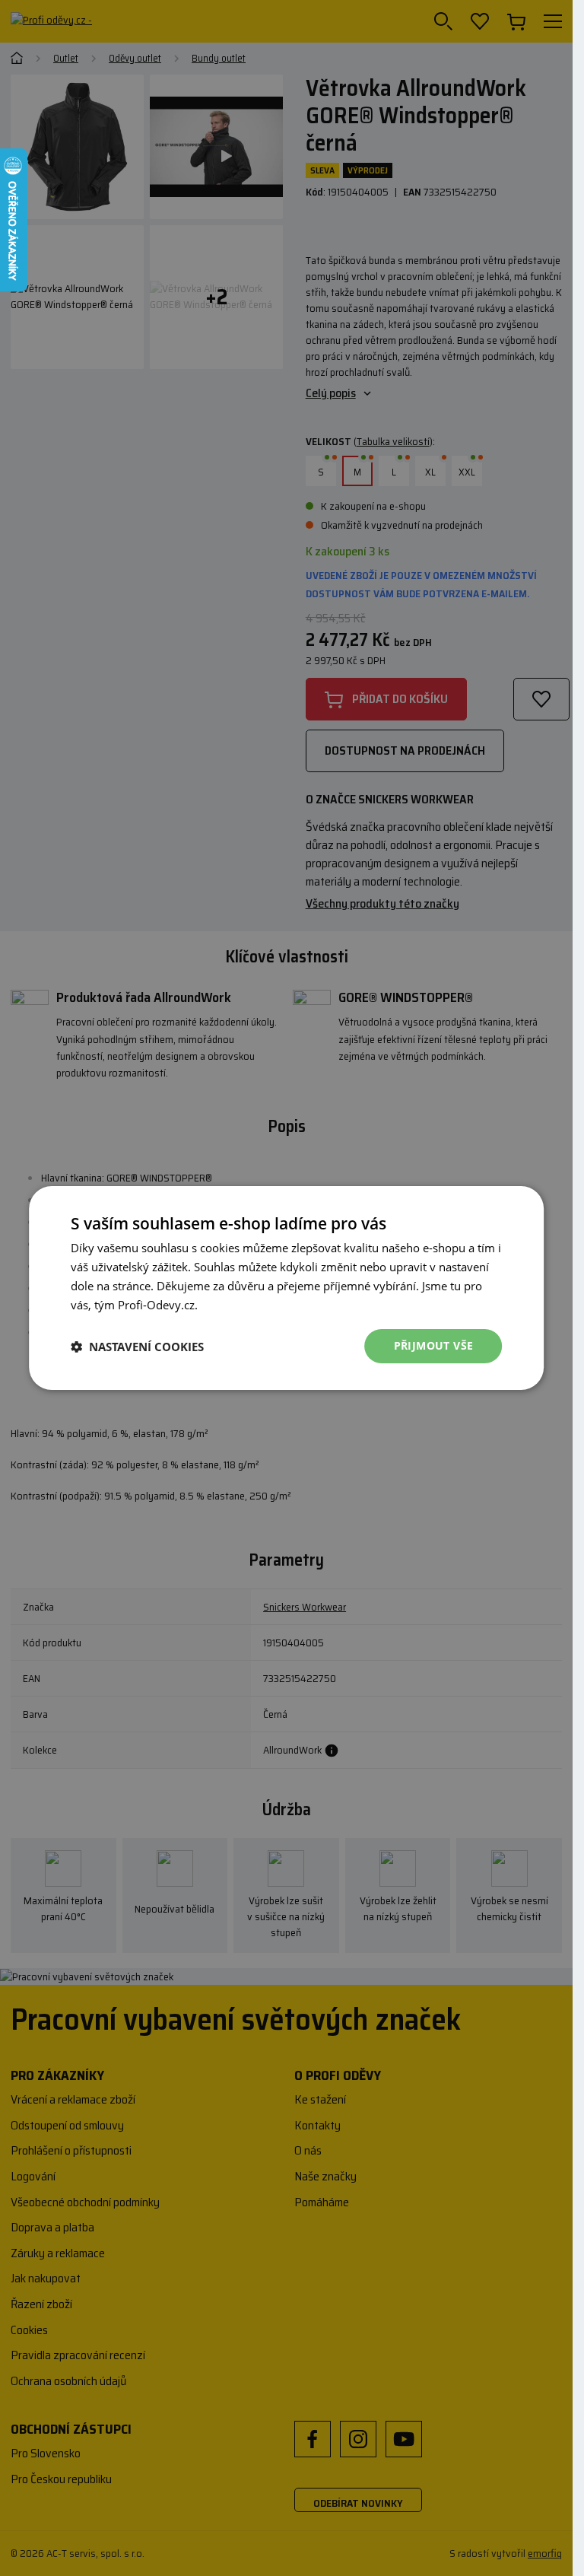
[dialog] (286, 1288)
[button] (137, 1347)
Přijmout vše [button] (434, 1345)
